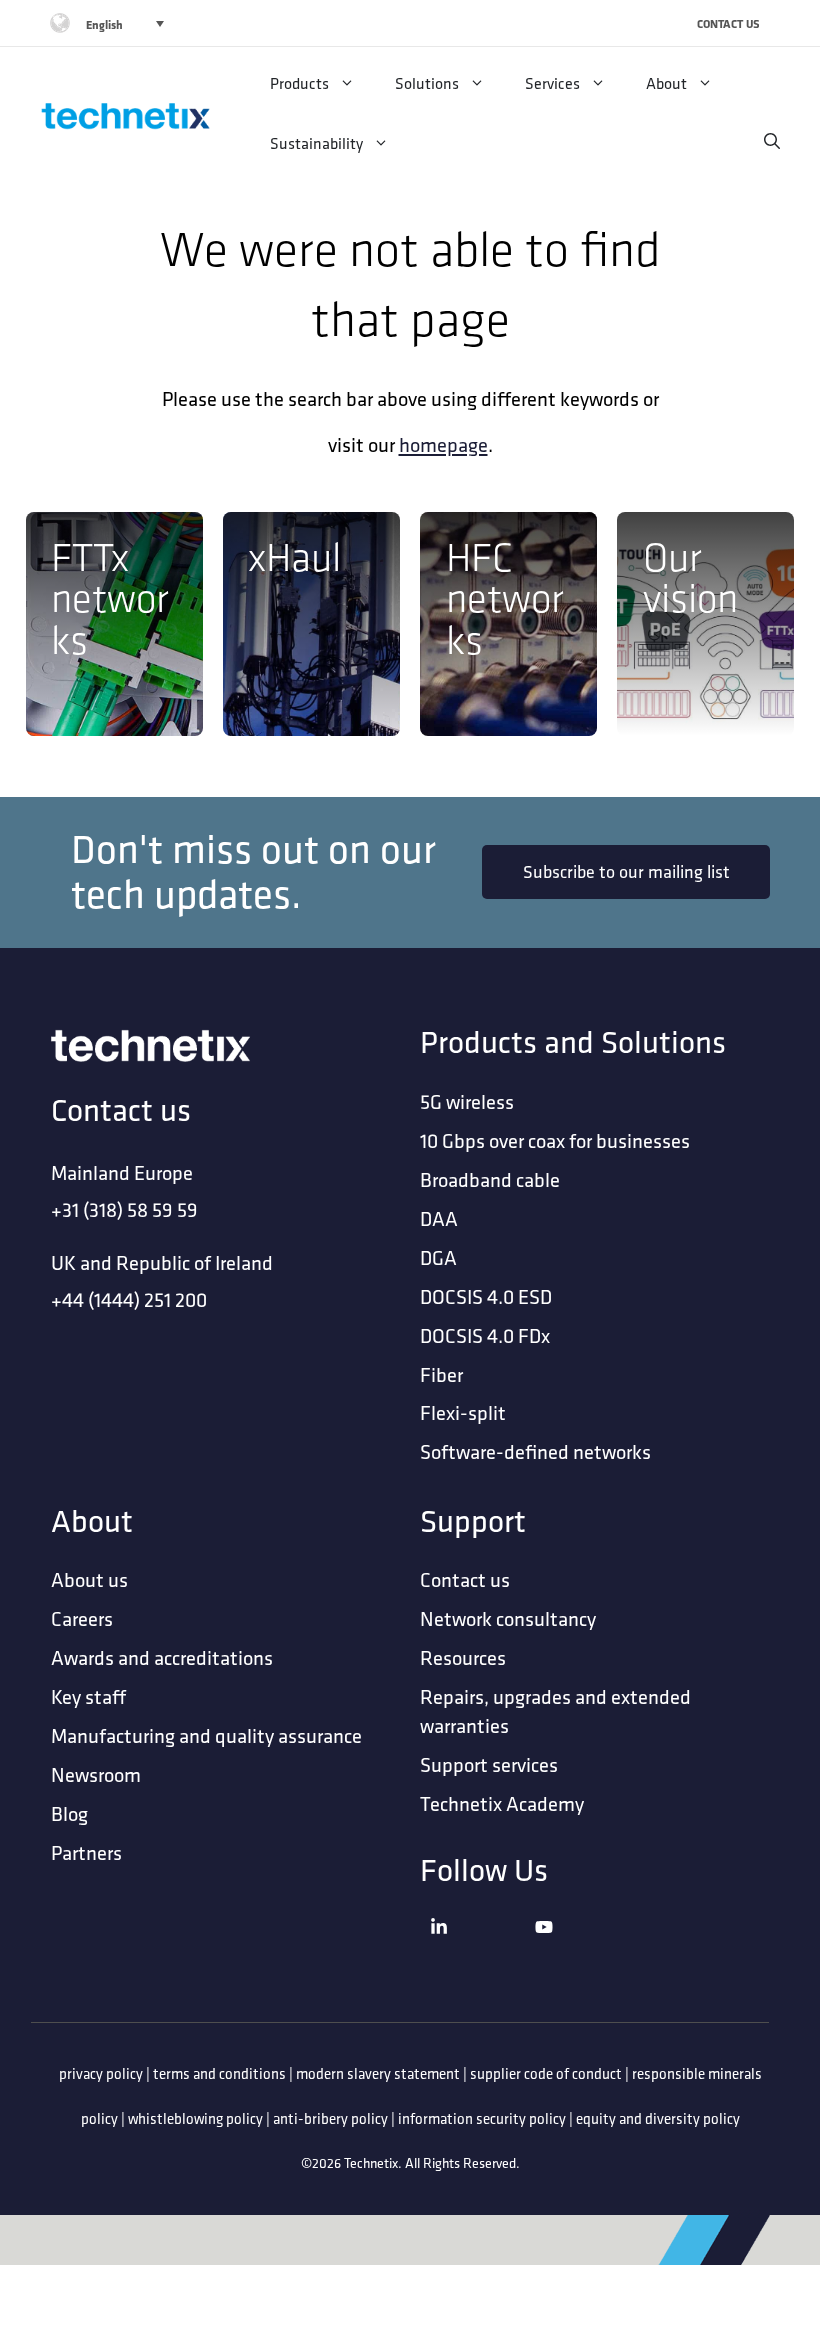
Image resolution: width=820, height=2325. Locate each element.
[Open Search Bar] (772, 142)
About (666, 83)
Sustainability (316, 143)
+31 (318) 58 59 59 (124, 1209)
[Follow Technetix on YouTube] (582, 1952)
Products (299, 83)
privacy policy (101, 2073)
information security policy (482, 2118)
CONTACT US (728, 23)
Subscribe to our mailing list (626, 871)
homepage (443, 444)
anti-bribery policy (330, 2118)
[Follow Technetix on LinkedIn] (477, 1952)
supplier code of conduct (546, 2073)
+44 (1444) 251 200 (129, 1299)
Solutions (427, 83)
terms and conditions (219, 2073)
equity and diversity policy (658, 2118)
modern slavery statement (378, 2073)
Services (552, 83)
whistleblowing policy (195, 2118)
